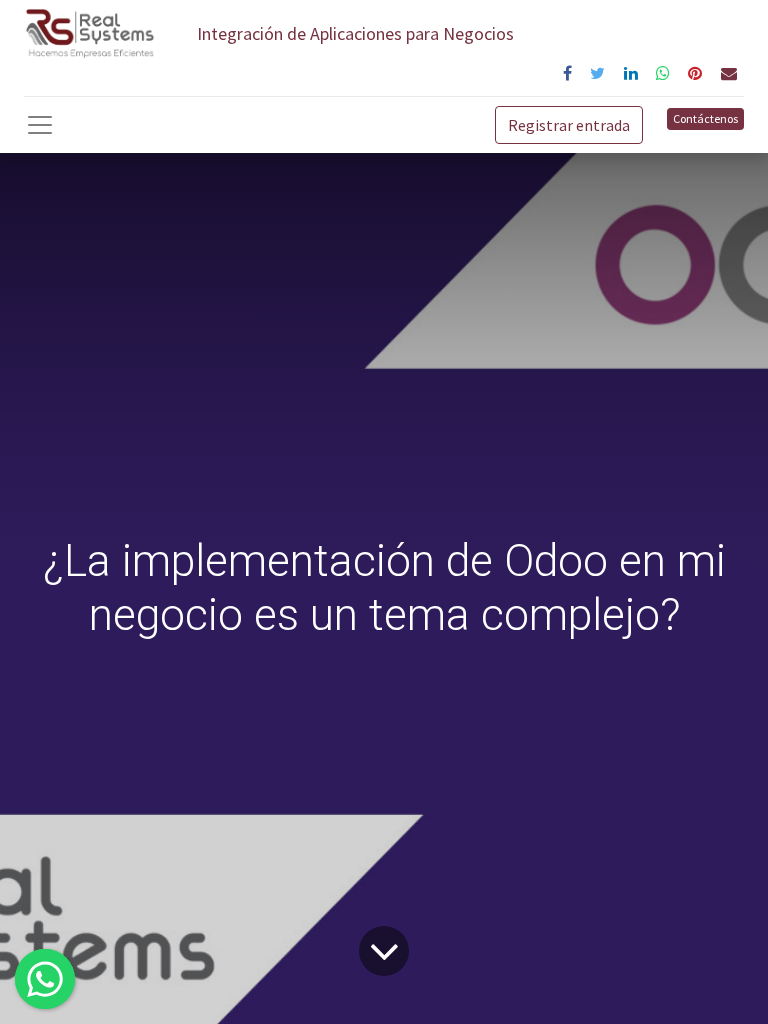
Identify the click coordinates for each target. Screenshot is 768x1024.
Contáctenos (705, 118)
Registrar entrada (569, 125)
